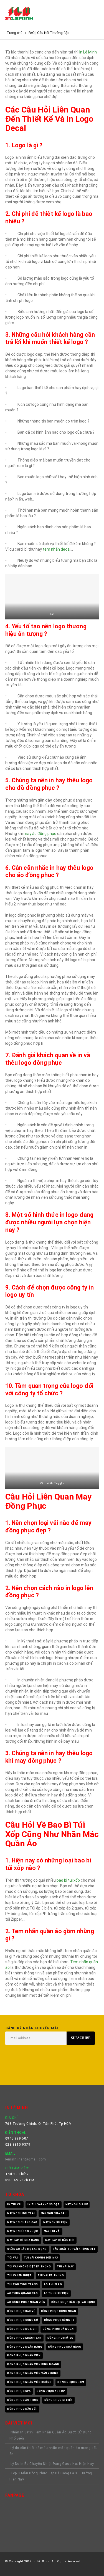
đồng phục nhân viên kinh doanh (33, 2364)
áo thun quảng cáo (22, 2293)
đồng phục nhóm (71, 2382)
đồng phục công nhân (59, 2311)
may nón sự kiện (55, 2222)
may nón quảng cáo (22, 2222)
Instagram (37, 2068)
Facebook (11, 2068)
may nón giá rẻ (77, 2204)
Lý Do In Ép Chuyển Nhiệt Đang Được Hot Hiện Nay (52, 2464)
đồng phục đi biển (59, 2400)
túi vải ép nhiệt (20, 2275)
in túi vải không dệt (43, 2204)
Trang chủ (15, 33)
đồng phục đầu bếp (22, 2409)
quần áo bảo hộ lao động (27, 2249)
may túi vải (52, 2231)
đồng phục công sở (23, 2320)
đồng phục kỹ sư (60, 2338)
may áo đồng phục (40, 834)
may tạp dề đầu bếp (60, 2240)
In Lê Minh (88, 52)
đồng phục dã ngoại (59, 2329)
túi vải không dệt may (41, 2258)
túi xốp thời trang (23, 2284)
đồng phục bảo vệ (21, 2311)
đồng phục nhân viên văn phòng (33, 2373)
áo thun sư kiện (56, 2293)
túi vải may (65, 2267)
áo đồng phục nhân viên (26, 2302)
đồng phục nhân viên (24, 2355)
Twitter (24, 2068)
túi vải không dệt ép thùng (29, 2267)
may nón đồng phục (22, 2231)
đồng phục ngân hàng (25, 2347)
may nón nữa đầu (54, 2213)
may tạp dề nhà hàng (23, 2240)
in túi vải (14, 2204)
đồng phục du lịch (22, 2329)
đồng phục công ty (59, 2320)
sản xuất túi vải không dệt (74, 2249)
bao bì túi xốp (68, 1880)
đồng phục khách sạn (24, 2338)
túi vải (12, 2258)
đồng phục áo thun (23, 2400)
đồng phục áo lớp (51, 2391)
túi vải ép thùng (51, 2275)
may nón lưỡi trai (21, 2213)
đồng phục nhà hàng (65, 2347)
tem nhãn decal (57, 549)
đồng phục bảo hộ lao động (73, 2302)
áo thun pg (53, 2284)
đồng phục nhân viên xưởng (29, 2382)
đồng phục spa (19, 2391)
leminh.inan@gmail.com (26, 2159)
